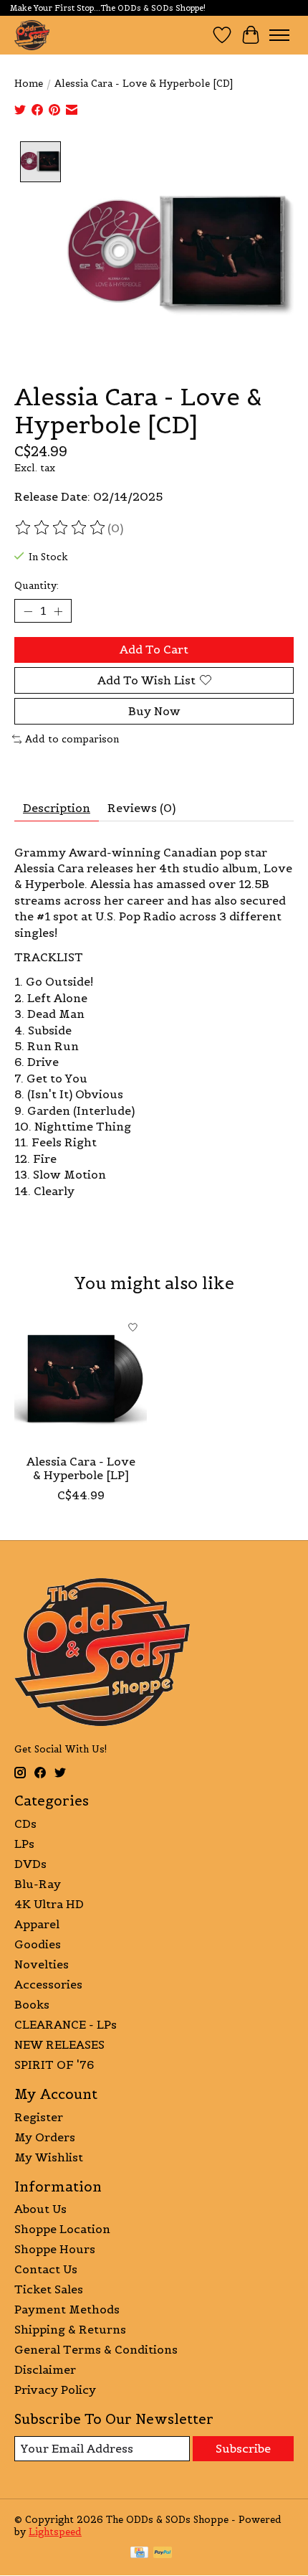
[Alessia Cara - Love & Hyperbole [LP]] (81, 1380)
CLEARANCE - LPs (66, 2024)
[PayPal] (163, 2554)
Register (39, 2117)
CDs (25, 1824)
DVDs (30, 1864)
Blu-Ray (38, 1884)
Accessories (48, 1984)
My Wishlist (49, 2157)
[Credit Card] (139, 2554)
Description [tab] (57, 808)
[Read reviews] (61, 528)
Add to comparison (72, 739)
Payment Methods (67, 2309)
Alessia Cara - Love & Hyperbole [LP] (81, 1468)
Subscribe (243, 2448)
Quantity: (37, 586)
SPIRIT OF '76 (54, 2065)
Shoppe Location (62, 2229)
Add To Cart (154, 649)
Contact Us (46, 2269)
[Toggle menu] (279, 35)
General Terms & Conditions (96, 2349)
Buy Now (154, 711)
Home (29, 84)
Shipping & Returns (70, 2329)
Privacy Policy (55, 2389)
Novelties (42, 1964)
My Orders (45, 2137)
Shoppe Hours (55, 2249)
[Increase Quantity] (58, 611)
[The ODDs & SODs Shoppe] (32, 35)
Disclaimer (45, 2369)
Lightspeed (55, 2532)
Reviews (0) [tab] (141, 808)
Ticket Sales (49, 2289)
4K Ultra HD (49, 1904)
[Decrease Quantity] (28, 611)
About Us (40, 2209)
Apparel (37, 1924)
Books (32, 2004)
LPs (24, 1844)
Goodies (38, 1944)
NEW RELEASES (59, 2044)
